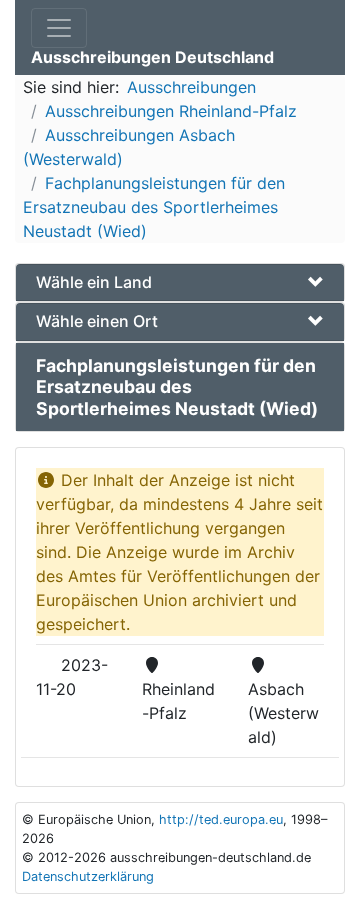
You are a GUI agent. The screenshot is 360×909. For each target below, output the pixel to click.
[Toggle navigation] (59, 28)
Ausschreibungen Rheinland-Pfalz (171, 111)
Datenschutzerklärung (88, 876)
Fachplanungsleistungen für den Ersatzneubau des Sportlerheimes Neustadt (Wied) (154, 207)
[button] (180, 282)
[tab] (180, 282)
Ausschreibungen (191, 87)
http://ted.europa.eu (221, 819)
